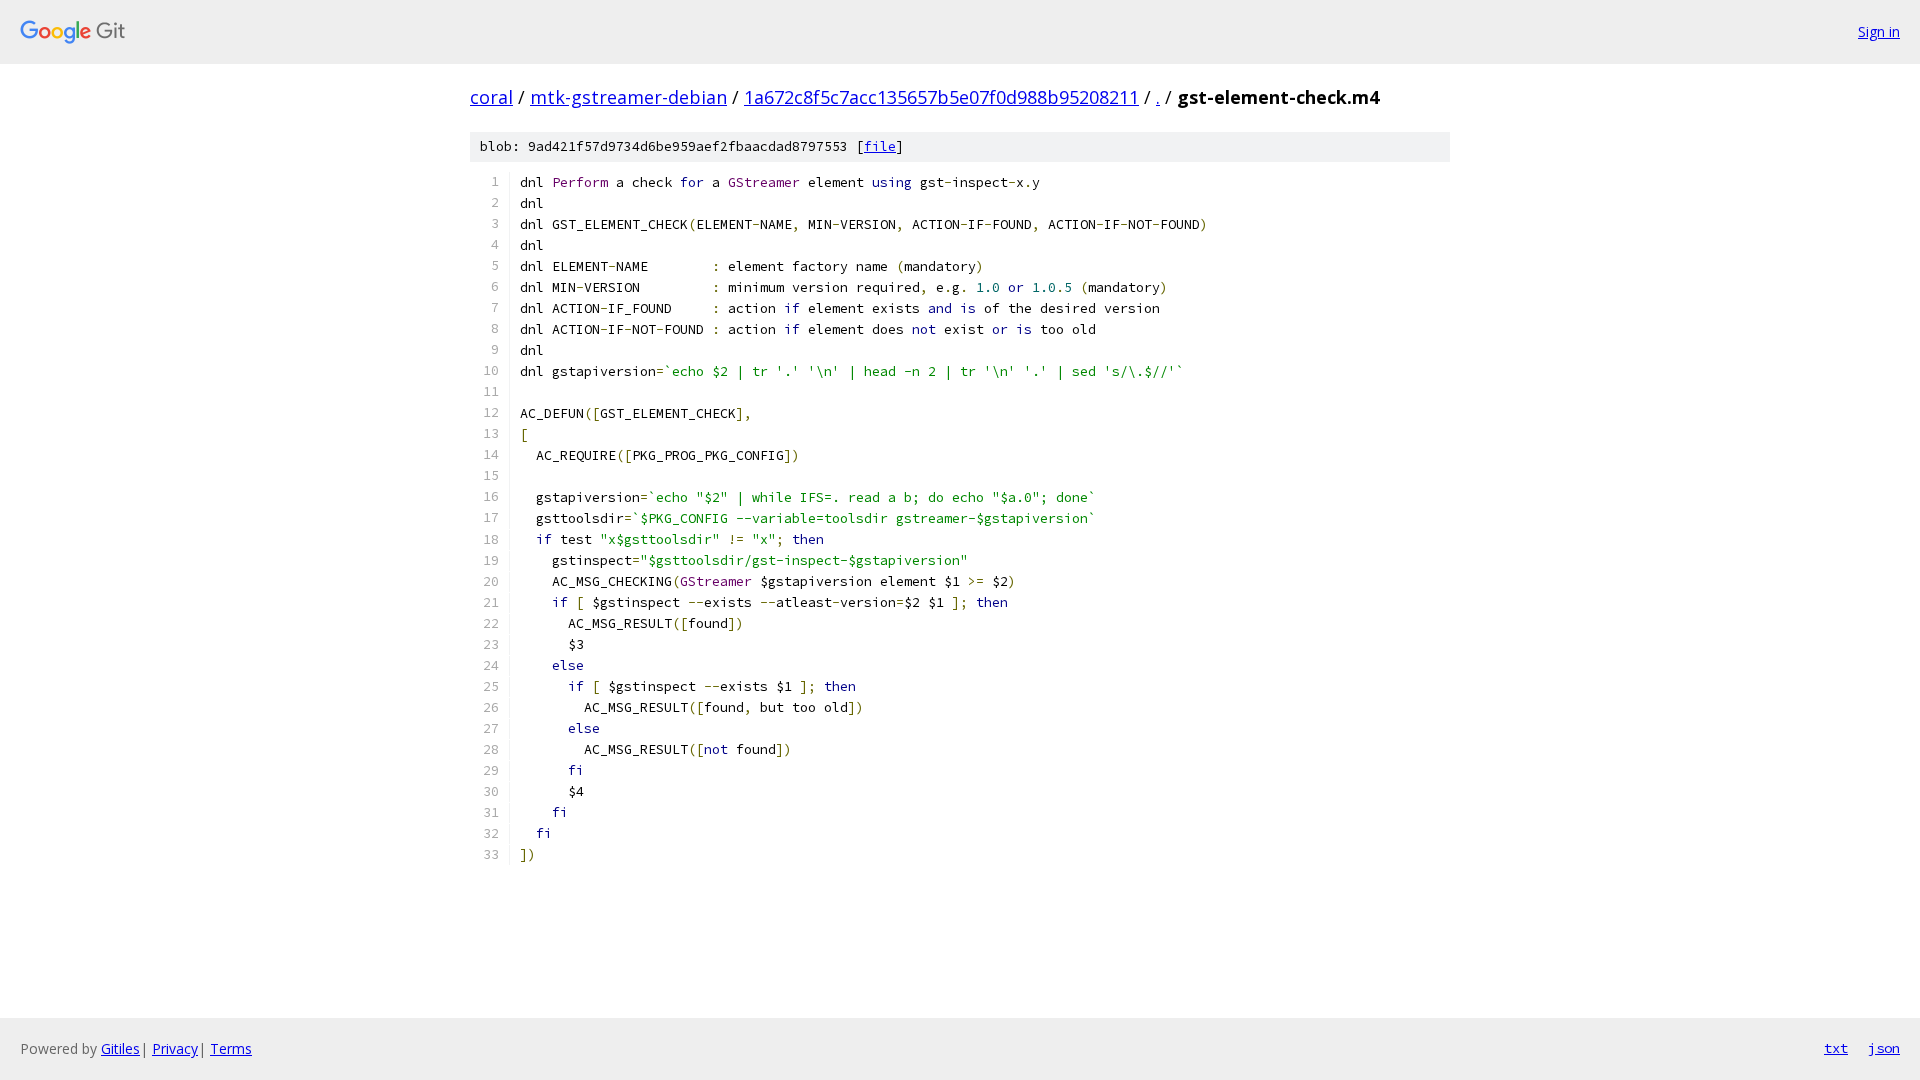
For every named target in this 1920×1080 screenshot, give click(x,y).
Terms (231, 1048)
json (1884, 1048)
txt (1836, 1048)
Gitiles (120, 1048)
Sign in (1879, 31)
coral (491, 97)
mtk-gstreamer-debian (628, 97)
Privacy (175, 1048)
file (880, 146)
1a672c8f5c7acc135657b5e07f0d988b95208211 (941, 97)
